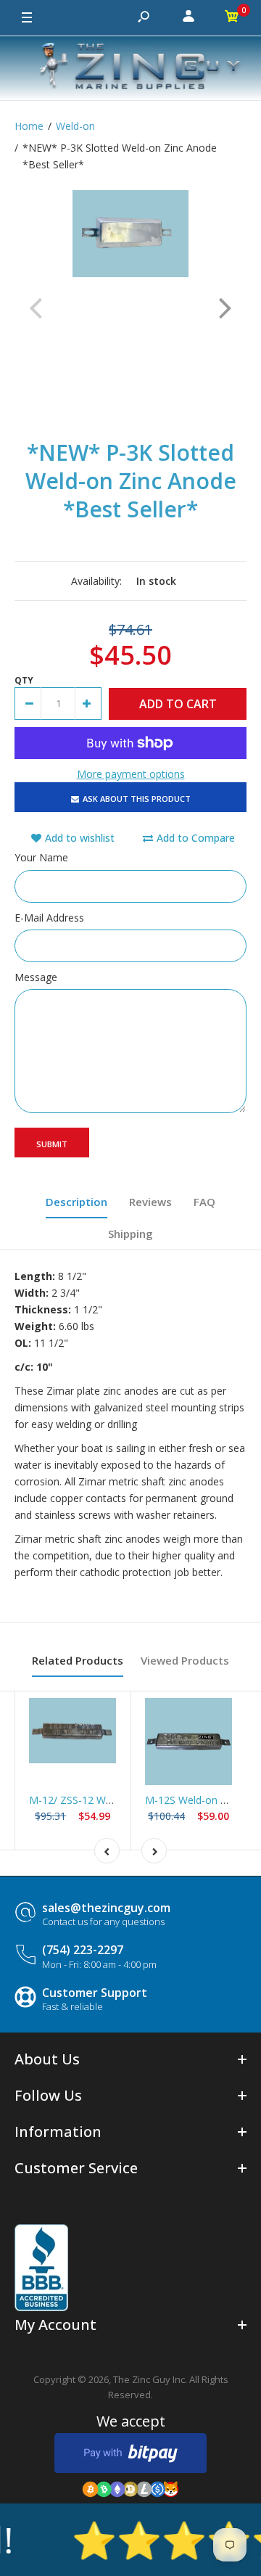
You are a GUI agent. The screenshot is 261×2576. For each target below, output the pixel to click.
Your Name (41, 857)
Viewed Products (185, 1660)
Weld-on (75, 126)
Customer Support (95, 1993)
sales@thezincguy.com (106, 1908)
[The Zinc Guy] (130, 68)
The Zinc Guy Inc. (150, 2379)
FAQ (204, 1202)
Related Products (78, 1660)
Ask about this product (137, 799)
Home (29, 126)
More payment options (131, 774)
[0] (232, 18)
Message (36, 977)
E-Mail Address (49, 918)
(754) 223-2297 (83, 1950)
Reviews (150, 1202)
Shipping (130, 1234)
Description (76, 1202)
